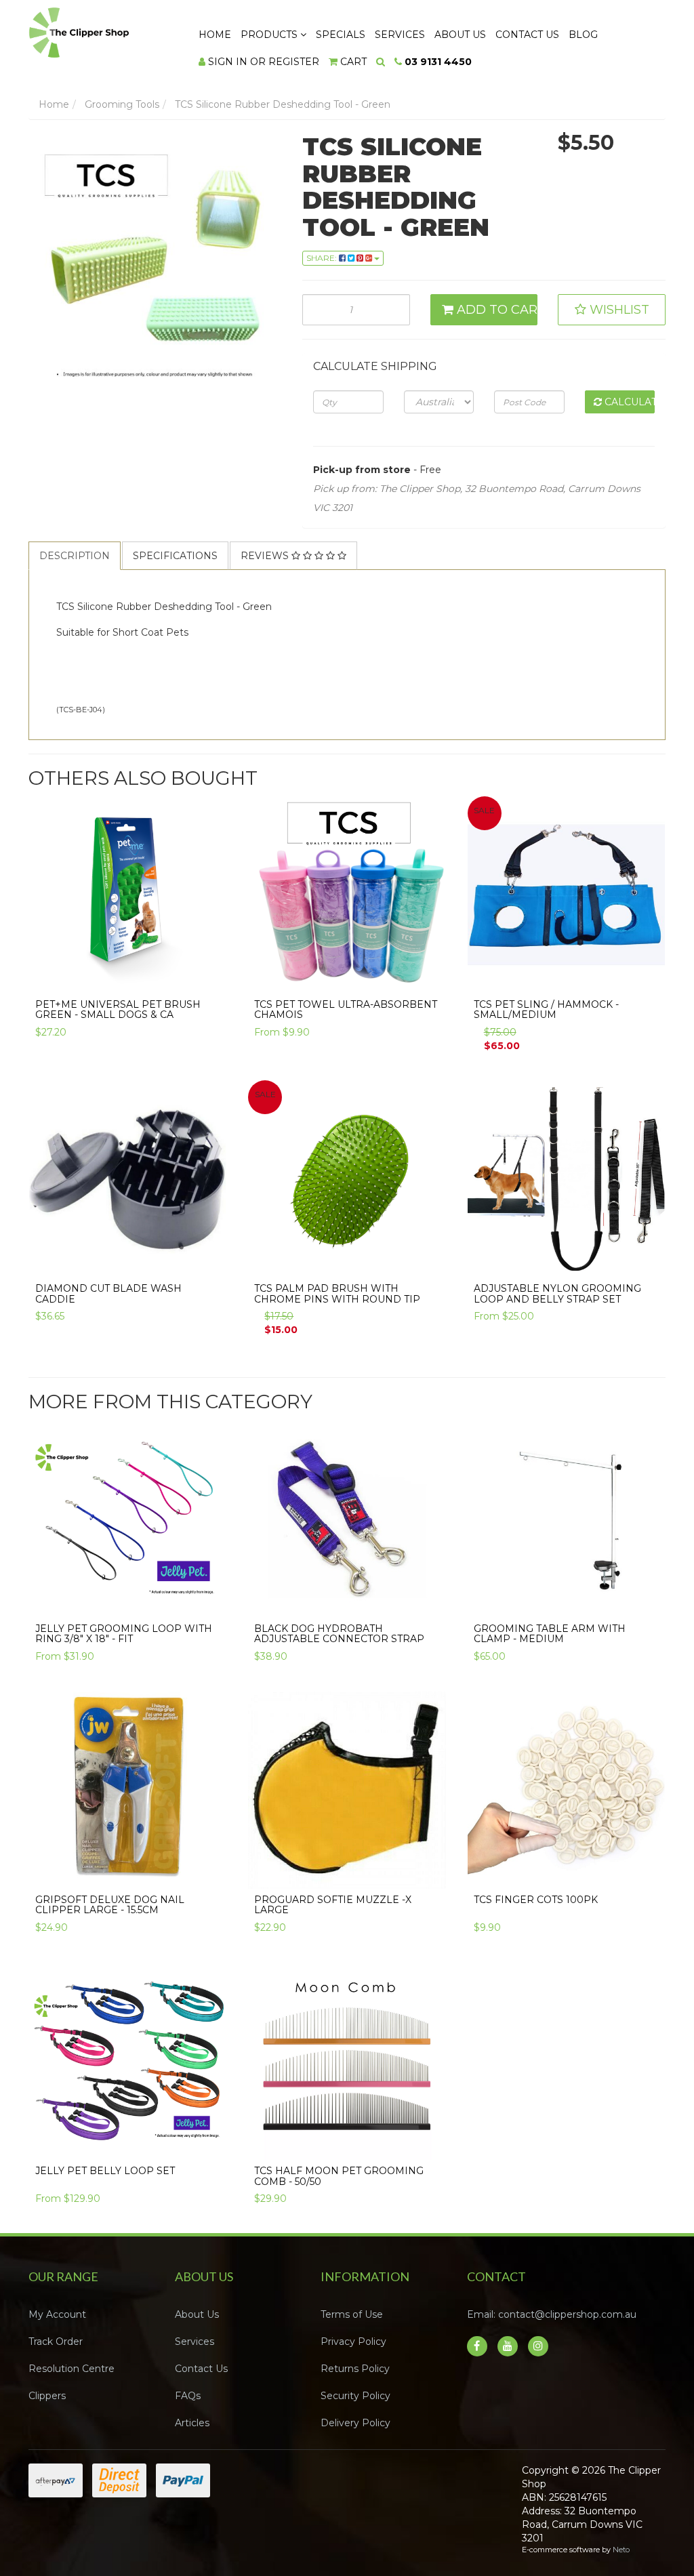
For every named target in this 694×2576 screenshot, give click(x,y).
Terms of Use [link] (352, 2314)
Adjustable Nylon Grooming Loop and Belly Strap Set (557, 1293)
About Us (460, 35)
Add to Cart (496, 310)
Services (400, 35)
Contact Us (527, 35)
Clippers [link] (47, 2396)
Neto (621, 2550)
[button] (612, 310)
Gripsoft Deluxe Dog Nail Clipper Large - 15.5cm (110, 1905)
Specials (341, 35)
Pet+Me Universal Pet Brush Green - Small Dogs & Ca (118, 1009)
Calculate (628, 402)
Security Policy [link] (355, 2396)
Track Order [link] (56, 2342)
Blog (583, 35)
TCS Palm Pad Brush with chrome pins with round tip (337, 1293)
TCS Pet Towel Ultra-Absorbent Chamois (346, 1009)
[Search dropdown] (381, 62)
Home (215, 35)
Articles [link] (192, 2423)
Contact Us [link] (201, 2369)
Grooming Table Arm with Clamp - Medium (550, 1634)
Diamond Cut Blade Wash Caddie (108, 1293)
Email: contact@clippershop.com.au (552, 2314)
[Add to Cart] (209, 980)
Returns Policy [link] (355, 2369)
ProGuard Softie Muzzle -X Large (333, 1905)
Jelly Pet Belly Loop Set (105, 2171)
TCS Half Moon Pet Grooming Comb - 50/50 (339, 2176)
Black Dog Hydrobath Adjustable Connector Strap (339, 1634)
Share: (323, 258)
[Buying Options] (428, 980)
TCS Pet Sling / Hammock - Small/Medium (546, 1009)
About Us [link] (197, 2314)
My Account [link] (57, 2314)
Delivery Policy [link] (355, 2423)
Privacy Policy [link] (353, 2342)
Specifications (175, 556)
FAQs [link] (188, 2396)
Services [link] (195, 2342)
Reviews (266, 556)
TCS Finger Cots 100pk (536, 1900)
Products (270, 35)
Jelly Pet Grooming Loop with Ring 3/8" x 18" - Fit (124, 1634)
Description (75, 556)
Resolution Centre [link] (72, 2369)
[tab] (75, 556)
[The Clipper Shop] (101, 29)
